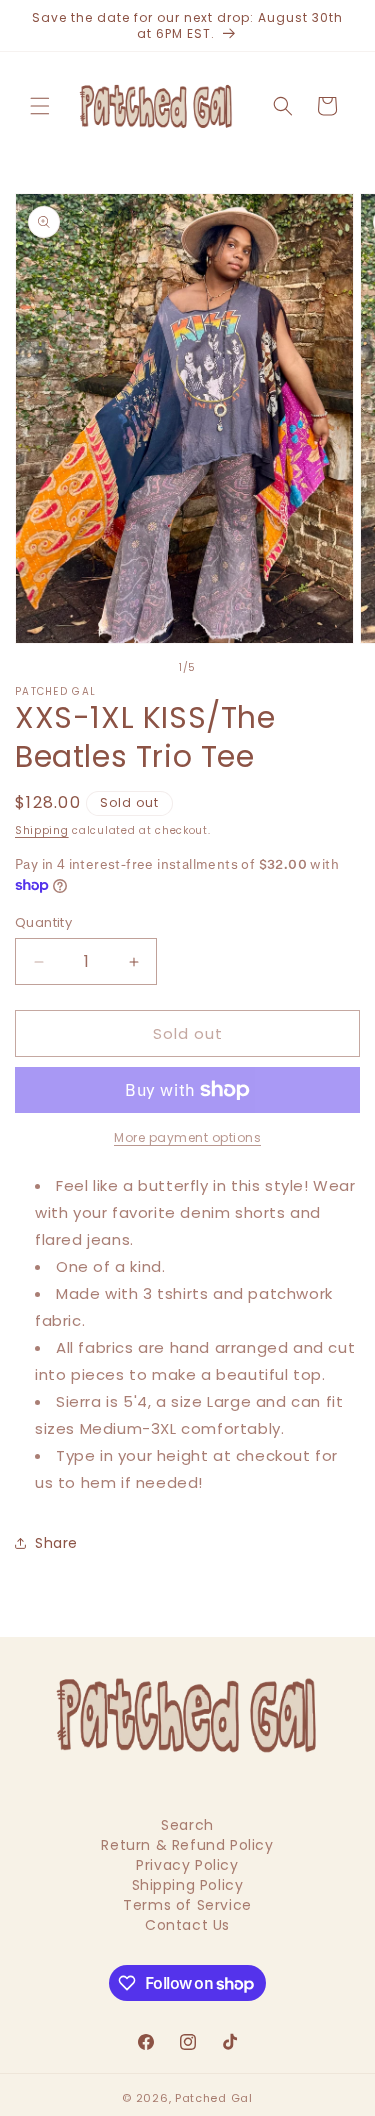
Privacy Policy (187, 1865)
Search (187, 1825)
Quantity (43, 922)
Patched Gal (214, 2098)
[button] (40, 106)
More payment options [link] (187, 1137)
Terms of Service (187, 1905)
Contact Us (187, 1925)
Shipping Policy (188, 1885)
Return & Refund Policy (187, 1845)
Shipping (42, 830)
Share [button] (56, 1543)
